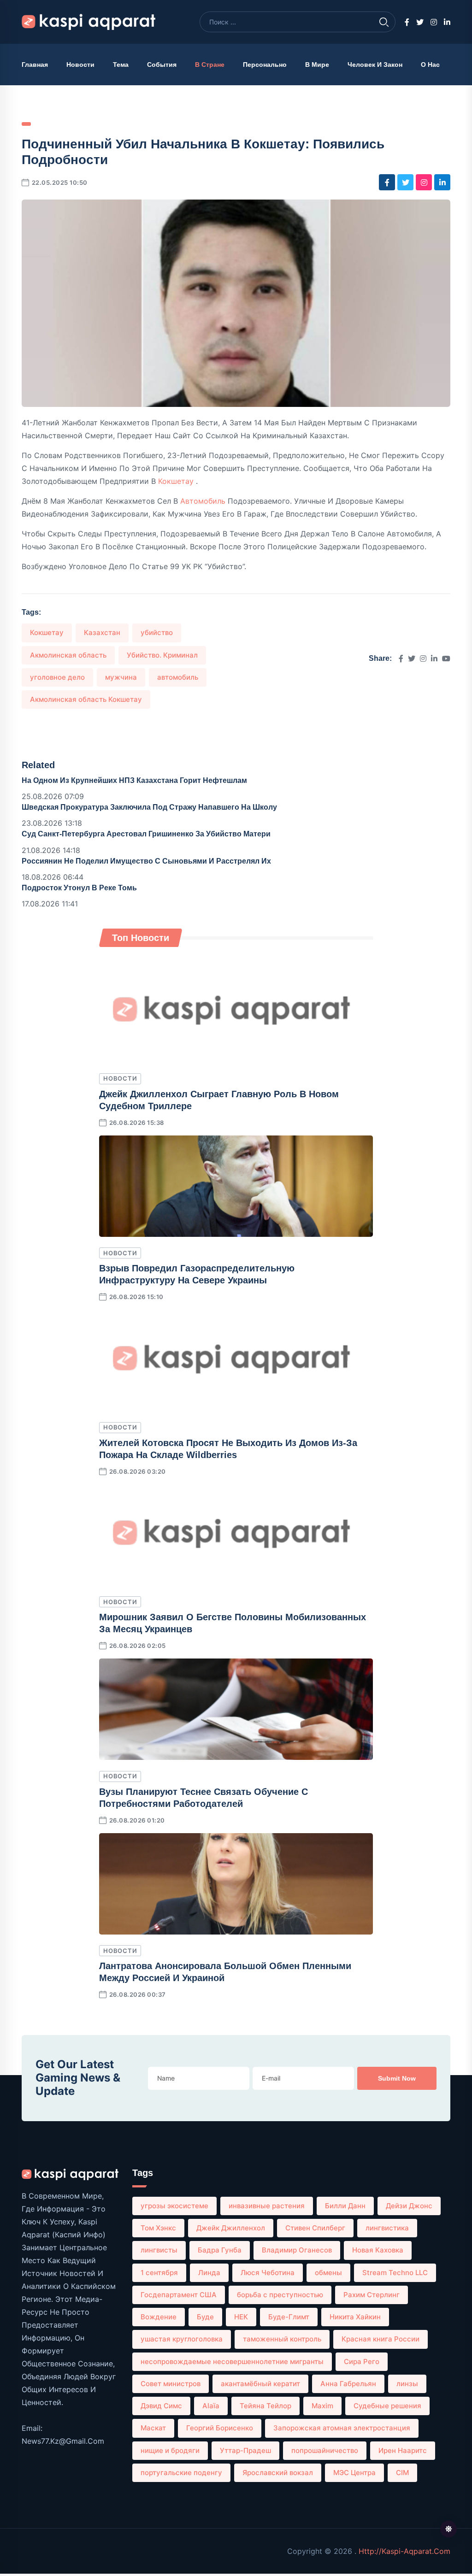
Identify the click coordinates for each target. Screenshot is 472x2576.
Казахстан (102, 632)
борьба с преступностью (280, 2295)
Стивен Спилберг (315, 2228)
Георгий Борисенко (220, 2428)
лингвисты (159, 2250)
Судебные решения (387, 2406)
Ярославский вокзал (278, 2473)
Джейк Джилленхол (231, 2228)
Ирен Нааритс (403, 2450)
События (162, 65)
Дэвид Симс (161, 2406)
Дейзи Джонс (409, 2206)
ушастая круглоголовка (182, 2339)
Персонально (265, 65)
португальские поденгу (181, 2473)
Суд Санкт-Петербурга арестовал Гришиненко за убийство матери (146, 834)
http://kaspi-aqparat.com (404, 2551)
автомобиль (204, 501)
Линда (209, 2273)
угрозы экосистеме (174, 2206)
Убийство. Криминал (162, 655)
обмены (328, 2273)
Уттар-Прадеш (245, 2450)
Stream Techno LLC (395, 2273)
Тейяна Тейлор (265, 2406)
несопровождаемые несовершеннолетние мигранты (232, 2361)
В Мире (317, 65)
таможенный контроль (282, 2339)
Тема (121, 65)
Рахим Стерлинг (372, 2295)
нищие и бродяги (170, 2450)
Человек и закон (375, 65)
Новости (80, 65)
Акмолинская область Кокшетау (86, 699)
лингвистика (387, 2228)
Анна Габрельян (348, 2384)
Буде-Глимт (289, 2317)
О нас (430, 65)
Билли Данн (345, 2206)
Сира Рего (362, 2361)
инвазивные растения (267, 2206)
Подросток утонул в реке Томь (79, 888)
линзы (407, 2384)
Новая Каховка (378, 2250)
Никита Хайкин (355, 2317)
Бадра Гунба (220, 2250)
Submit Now (397, 2078)
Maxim (322, 2406)
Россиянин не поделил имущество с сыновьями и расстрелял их (146, 861)
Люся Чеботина (268, 2273)
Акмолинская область (68, 655)
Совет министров (171, 2384)
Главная (35, 65)
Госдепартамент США (179, 2295)
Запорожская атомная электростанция (342, 2428)
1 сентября (159, 2273)
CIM (402, 2473)
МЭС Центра (354, 2473)
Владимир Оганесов (297, 2250)
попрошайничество (325, 2450)
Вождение (159, 2317)
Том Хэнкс (158, 2228)
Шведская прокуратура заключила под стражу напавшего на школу (149, 807)
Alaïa (211, 2406)
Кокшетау (177, 481)
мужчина (121, 677)
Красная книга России (381, 2339)
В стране (210, 65)
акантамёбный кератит (260, 2384)
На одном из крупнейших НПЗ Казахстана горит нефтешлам (134, 780)
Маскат (153, 2428)
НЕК (241, 2317)
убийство (157, 632)
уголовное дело (57, 677)
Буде (205, 2317)
